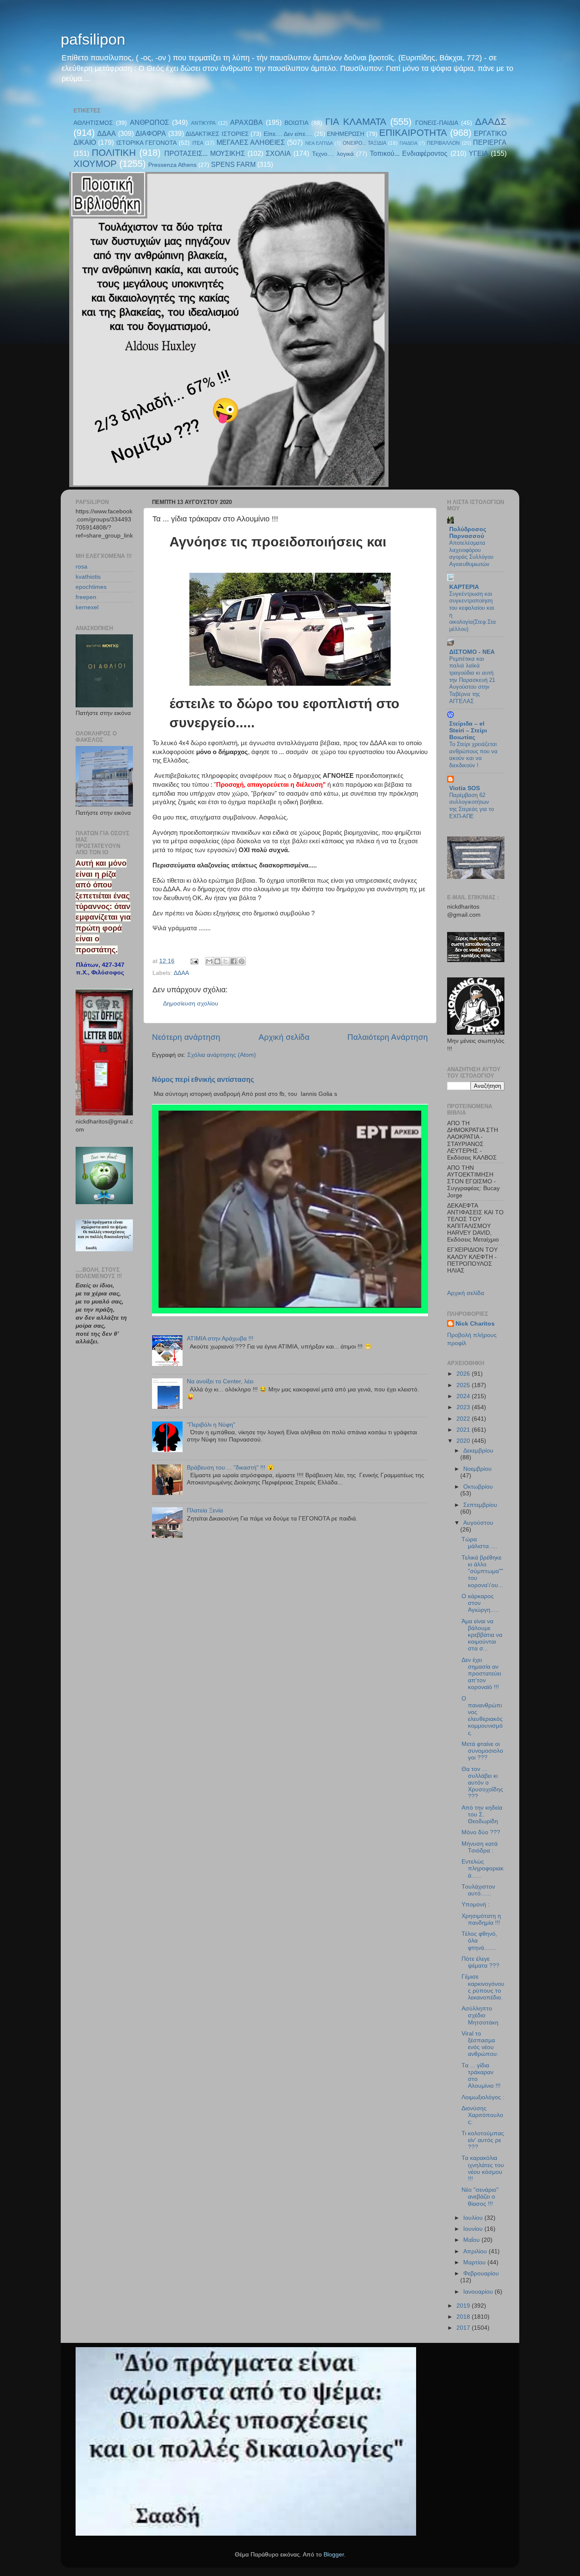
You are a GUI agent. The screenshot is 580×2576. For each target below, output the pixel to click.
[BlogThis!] (217, 961)
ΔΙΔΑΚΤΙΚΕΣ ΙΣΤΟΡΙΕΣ (217, 134)
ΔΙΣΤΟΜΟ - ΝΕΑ (472, 652)
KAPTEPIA (464, 587)
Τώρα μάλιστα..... (479, 1543)
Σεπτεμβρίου (480, 1505)
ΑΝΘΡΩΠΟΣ (149, 122)
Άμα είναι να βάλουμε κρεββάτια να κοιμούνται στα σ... (482, 1635)
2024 (464, 1396)
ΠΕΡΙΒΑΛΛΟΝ (443, 143)
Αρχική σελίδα (284, 1037)
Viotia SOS (465, 788)
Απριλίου (476, 2251)
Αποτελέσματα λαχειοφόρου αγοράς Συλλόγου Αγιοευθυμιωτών (471, 553)
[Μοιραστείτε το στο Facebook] (234, 961)
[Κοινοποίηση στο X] (225, 961)
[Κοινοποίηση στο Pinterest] (242, 961)
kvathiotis (88, 577)
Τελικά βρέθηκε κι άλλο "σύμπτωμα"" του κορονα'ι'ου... (482, 1571)
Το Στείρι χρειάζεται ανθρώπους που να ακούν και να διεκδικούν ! (473, 755)
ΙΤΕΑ (198, 143)
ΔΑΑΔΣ (491, 122)
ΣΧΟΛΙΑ (278, 153)
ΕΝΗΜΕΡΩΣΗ (346, 134)
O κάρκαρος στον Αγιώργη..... (480, 1603)
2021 (464, 1430)
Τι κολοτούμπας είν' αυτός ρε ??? (483, 2140)
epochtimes (91, 587)
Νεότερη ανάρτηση (186, 1037)
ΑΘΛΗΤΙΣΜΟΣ (93, 123)
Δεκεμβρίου (478, 1451)
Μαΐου (472, 2240)
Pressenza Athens (172, 165)
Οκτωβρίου (478, 1487)
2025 (464, 1385)
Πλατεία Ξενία (205, 1510)
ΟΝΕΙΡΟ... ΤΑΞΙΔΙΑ (365, 143)
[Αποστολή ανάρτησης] (194, 961)
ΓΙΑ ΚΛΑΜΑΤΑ (356, 122)
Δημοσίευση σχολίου (191, 1004)
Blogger (334, 2555)
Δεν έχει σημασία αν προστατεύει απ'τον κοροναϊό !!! (481, 1674)
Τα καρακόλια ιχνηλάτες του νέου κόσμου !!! (483, 2168)
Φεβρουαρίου (481, 2273)
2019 (464, 2306)
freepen (86, 597)
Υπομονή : (476, 1905)
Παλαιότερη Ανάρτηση (388, 1037)
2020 (464, 1441)
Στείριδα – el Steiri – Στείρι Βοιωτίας (468, 731)
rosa (82, 567)
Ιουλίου (474, 2218)
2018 (464, 2317)
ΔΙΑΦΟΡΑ (151, 133)
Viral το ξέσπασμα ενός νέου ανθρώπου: (480, 2044)
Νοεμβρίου (477, 1469)
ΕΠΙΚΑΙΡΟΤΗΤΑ (413, 133)
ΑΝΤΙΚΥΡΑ (203, 123)
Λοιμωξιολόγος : (483, 2097)
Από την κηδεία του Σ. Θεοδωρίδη (482, 1814)
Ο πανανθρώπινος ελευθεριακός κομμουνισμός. (482, 1716)
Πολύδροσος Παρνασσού (468, 533)
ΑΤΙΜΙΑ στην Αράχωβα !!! (220, 1339)
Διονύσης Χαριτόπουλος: (482, 2115)
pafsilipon (93, 39)
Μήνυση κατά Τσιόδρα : (480, 1847)
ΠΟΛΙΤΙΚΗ (114, 153)
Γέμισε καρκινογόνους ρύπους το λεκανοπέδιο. (483, 1987)
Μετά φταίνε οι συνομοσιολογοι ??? (482, 1751)
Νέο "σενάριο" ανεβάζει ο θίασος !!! (480, 2197)
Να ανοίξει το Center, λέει (220, 1381)
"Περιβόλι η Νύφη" (211, 1425)
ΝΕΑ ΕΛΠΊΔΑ (319, 143)
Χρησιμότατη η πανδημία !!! (481, 1919)
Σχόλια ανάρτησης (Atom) (222, 1055)
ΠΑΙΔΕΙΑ (408, 143)
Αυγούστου (478, 1523)
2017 (464, 2328)
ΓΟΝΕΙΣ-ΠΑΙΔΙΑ (437, 123)
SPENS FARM (233, 164)
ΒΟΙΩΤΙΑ (296, 123)
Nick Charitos (475, 1324)
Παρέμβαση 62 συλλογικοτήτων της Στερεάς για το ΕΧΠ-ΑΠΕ (472, 806)
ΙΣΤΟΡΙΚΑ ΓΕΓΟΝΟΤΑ (146, 143)
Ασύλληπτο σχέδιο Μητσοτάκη (480, 2015)
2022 (464, 1419)
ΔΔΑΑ (107, 133)
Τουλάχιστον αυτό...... (478, 1890)
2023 (464, 1407)
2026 (464, 1374)
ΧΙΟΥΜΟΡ (95, 164)
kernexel (87, 607)
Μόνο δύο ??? (481, 1832)
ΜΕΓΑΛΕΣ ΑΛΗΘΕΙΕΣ (251, 142)
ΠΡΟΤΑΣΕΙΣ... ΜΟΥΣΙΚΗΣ (205, 153)
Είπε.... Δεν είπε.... (288, 134)
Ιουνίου (474, 2229)
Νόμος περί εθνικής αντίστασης (203, 1080)
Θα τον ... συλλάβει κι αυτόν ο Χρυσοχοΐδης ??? (482, 1783)
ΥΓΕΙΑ (479, 153)
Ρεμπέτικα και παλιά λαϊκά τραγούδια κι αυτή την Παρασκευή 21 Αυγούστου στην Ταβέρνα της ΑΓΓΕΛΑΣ (472, 680)
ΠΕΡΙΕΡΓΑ (490, 142)
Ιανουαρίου (479, 2292)
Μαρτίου (475, 2262)
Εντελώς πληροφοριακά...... (483, 1868)
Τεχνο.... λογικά (333, 154)
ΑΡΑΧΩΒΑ (246, 122)
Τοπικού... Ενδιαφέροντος (409, 153)
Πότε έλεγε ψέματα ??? (480, 1962)
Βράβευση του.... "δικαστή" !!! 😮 (231, 1468)
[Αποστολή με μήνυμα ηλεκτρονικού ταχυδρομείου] (209, 961)
